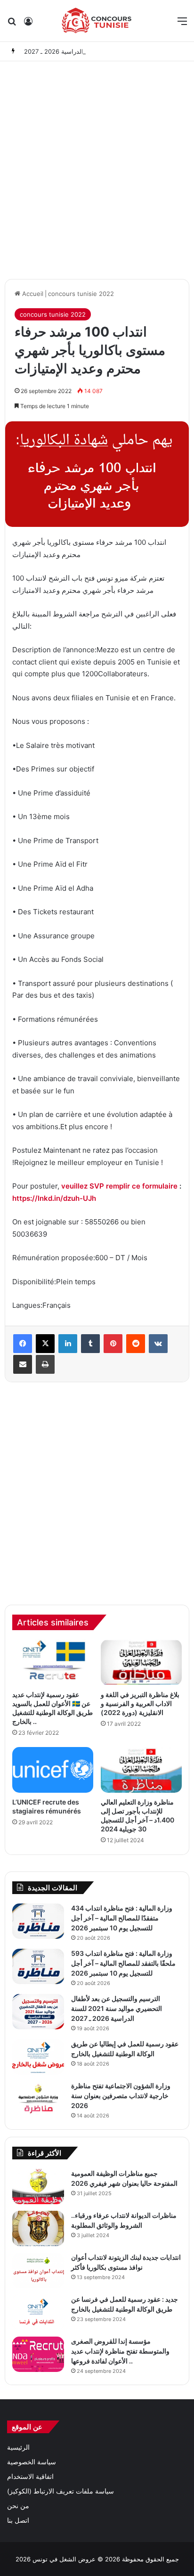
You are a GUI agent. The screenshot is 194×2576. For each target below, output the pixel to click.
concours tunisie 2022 (81, 294)
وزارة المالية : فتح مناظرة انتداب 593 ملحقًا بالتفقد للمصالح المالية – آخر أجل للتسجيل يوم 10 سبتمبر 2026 (123, 1963)
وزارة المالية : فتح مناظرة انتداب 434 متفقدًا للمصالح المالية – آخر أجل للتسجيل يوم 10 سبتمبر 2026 (122, 1918)
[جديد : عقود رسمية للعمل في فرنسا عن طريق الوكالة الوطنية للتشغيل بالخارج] (38, 2312)
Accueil (32, 294)
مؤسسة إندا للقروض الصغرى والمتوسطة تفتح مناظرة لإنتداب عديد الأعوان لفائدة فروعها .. (120, 2351)
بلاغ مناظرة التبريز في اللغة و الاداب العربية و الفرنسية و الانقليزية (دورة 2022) (140, 1703)
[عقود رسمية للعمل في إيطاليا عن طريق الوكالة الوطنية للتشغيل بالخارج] (38, 2057)
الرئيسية (18, 2447)
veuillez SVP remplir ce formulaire (119, 1186)
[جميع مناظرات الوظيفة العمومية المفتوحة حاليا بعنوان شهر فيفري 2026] (38, 2186)
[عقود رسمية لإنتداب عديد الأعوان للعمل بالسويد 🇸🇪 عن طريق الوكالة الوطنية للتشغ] (53, 1662)
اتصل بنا (18, 2520)
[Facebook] (23, 1344)
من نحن (18, 2506)
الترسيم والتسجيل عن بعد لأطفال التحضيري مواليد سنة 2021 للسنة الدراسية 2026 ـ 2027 (117, 2008)
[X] (45, 1344)
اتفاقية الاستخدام (30, 2477)
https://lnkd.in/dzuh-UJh (54, 1198)
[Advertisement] (97, 168)
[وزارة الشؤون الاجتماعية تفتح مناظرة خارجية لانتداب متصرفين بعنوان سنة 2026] (38, 2099)
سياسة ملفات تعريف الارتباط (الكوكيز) (61, 2491)
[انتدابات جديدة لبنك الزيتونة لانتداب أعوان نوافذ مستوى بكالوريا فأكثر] (38, 2270)
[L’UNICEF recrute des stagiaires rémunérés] (53, 1770)
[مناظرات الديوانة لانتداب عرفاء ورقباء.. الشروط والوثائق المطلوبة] (38, 2228)
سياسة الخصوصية (32, 2462)
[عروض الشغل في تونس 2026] (97, 21)
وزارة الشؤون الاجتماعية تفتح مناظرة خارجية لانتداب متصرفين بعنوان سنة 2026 (121, 2096)
